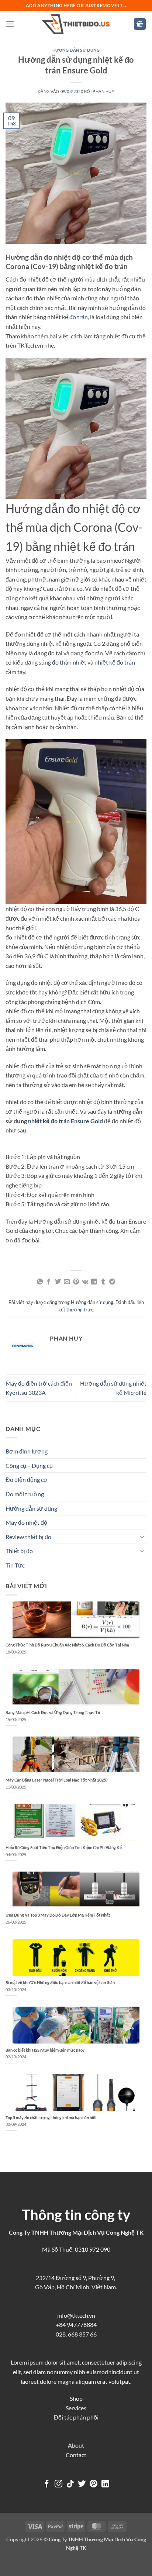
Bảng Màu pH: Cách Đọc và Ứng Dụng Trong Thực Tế (53, 1712)
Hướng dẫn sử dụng (76, 50)
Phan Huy (103, 91)
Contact (76, 2455)
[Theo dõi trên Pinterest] (94, 2484)
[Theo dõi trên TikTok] (70, 2484)
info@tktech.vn (76, 2315)
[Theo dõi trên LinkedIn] (105, 2484)
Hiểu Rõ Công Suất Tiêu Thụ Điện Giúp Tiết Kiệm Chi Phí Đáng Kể (64, 1847)
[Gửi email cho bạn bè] (67, 1282)
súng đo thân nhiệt (63, 662)
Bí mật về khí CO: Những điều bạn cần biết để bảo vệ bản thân (60, 1982)
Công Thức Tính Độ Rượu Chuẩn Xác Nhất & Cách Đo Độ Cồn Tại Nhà (67, 1645)
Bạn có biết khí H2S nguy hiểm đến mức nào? (45, 2050)
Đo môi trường (25, 1494)
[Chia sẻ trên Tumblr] (103, 1282)
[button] (10, 24)
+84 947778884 (76, 2325)
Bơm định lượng (27, 1451)
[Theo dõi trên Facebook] (47, 2484)
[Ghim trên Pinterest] (76, 1282)
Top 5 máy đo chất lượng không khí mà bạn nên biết (51, 2118)
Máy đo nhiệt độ (26, 1522)
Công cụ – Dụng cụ (29, 1465)
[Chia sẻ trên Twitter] (58, 1282)
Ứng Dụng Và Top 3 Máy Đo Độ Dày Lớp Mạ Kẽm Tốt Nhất (58, 1915)
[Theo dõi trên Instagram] (58, 2484)
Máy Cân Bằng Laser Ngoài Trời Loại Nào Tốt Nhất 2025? (57, 1780)
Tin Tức (15, 1565)
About (76, 2445)
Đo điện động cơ (27, 1480)
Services (76, 2408)
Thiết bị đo (19, 1551)
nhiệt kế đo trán (115, 662)
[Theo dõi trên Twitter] (82, 2484)
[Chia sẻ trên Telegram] (112, 1282)
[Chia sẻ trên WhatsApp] (40, 1282)
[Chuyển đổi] (142, 1537)
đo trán (79, 317)
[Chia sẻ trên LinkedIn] (94, 1282)
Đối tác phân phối (76, 2417)
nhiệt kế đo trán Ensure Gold (65, 1121)
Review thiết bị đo (28, 1537)
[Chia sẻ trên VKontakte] (85, 1282)
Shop (76, 2398)
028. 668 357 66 (76, 2334)
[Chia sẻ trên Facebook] (49, 1282)
